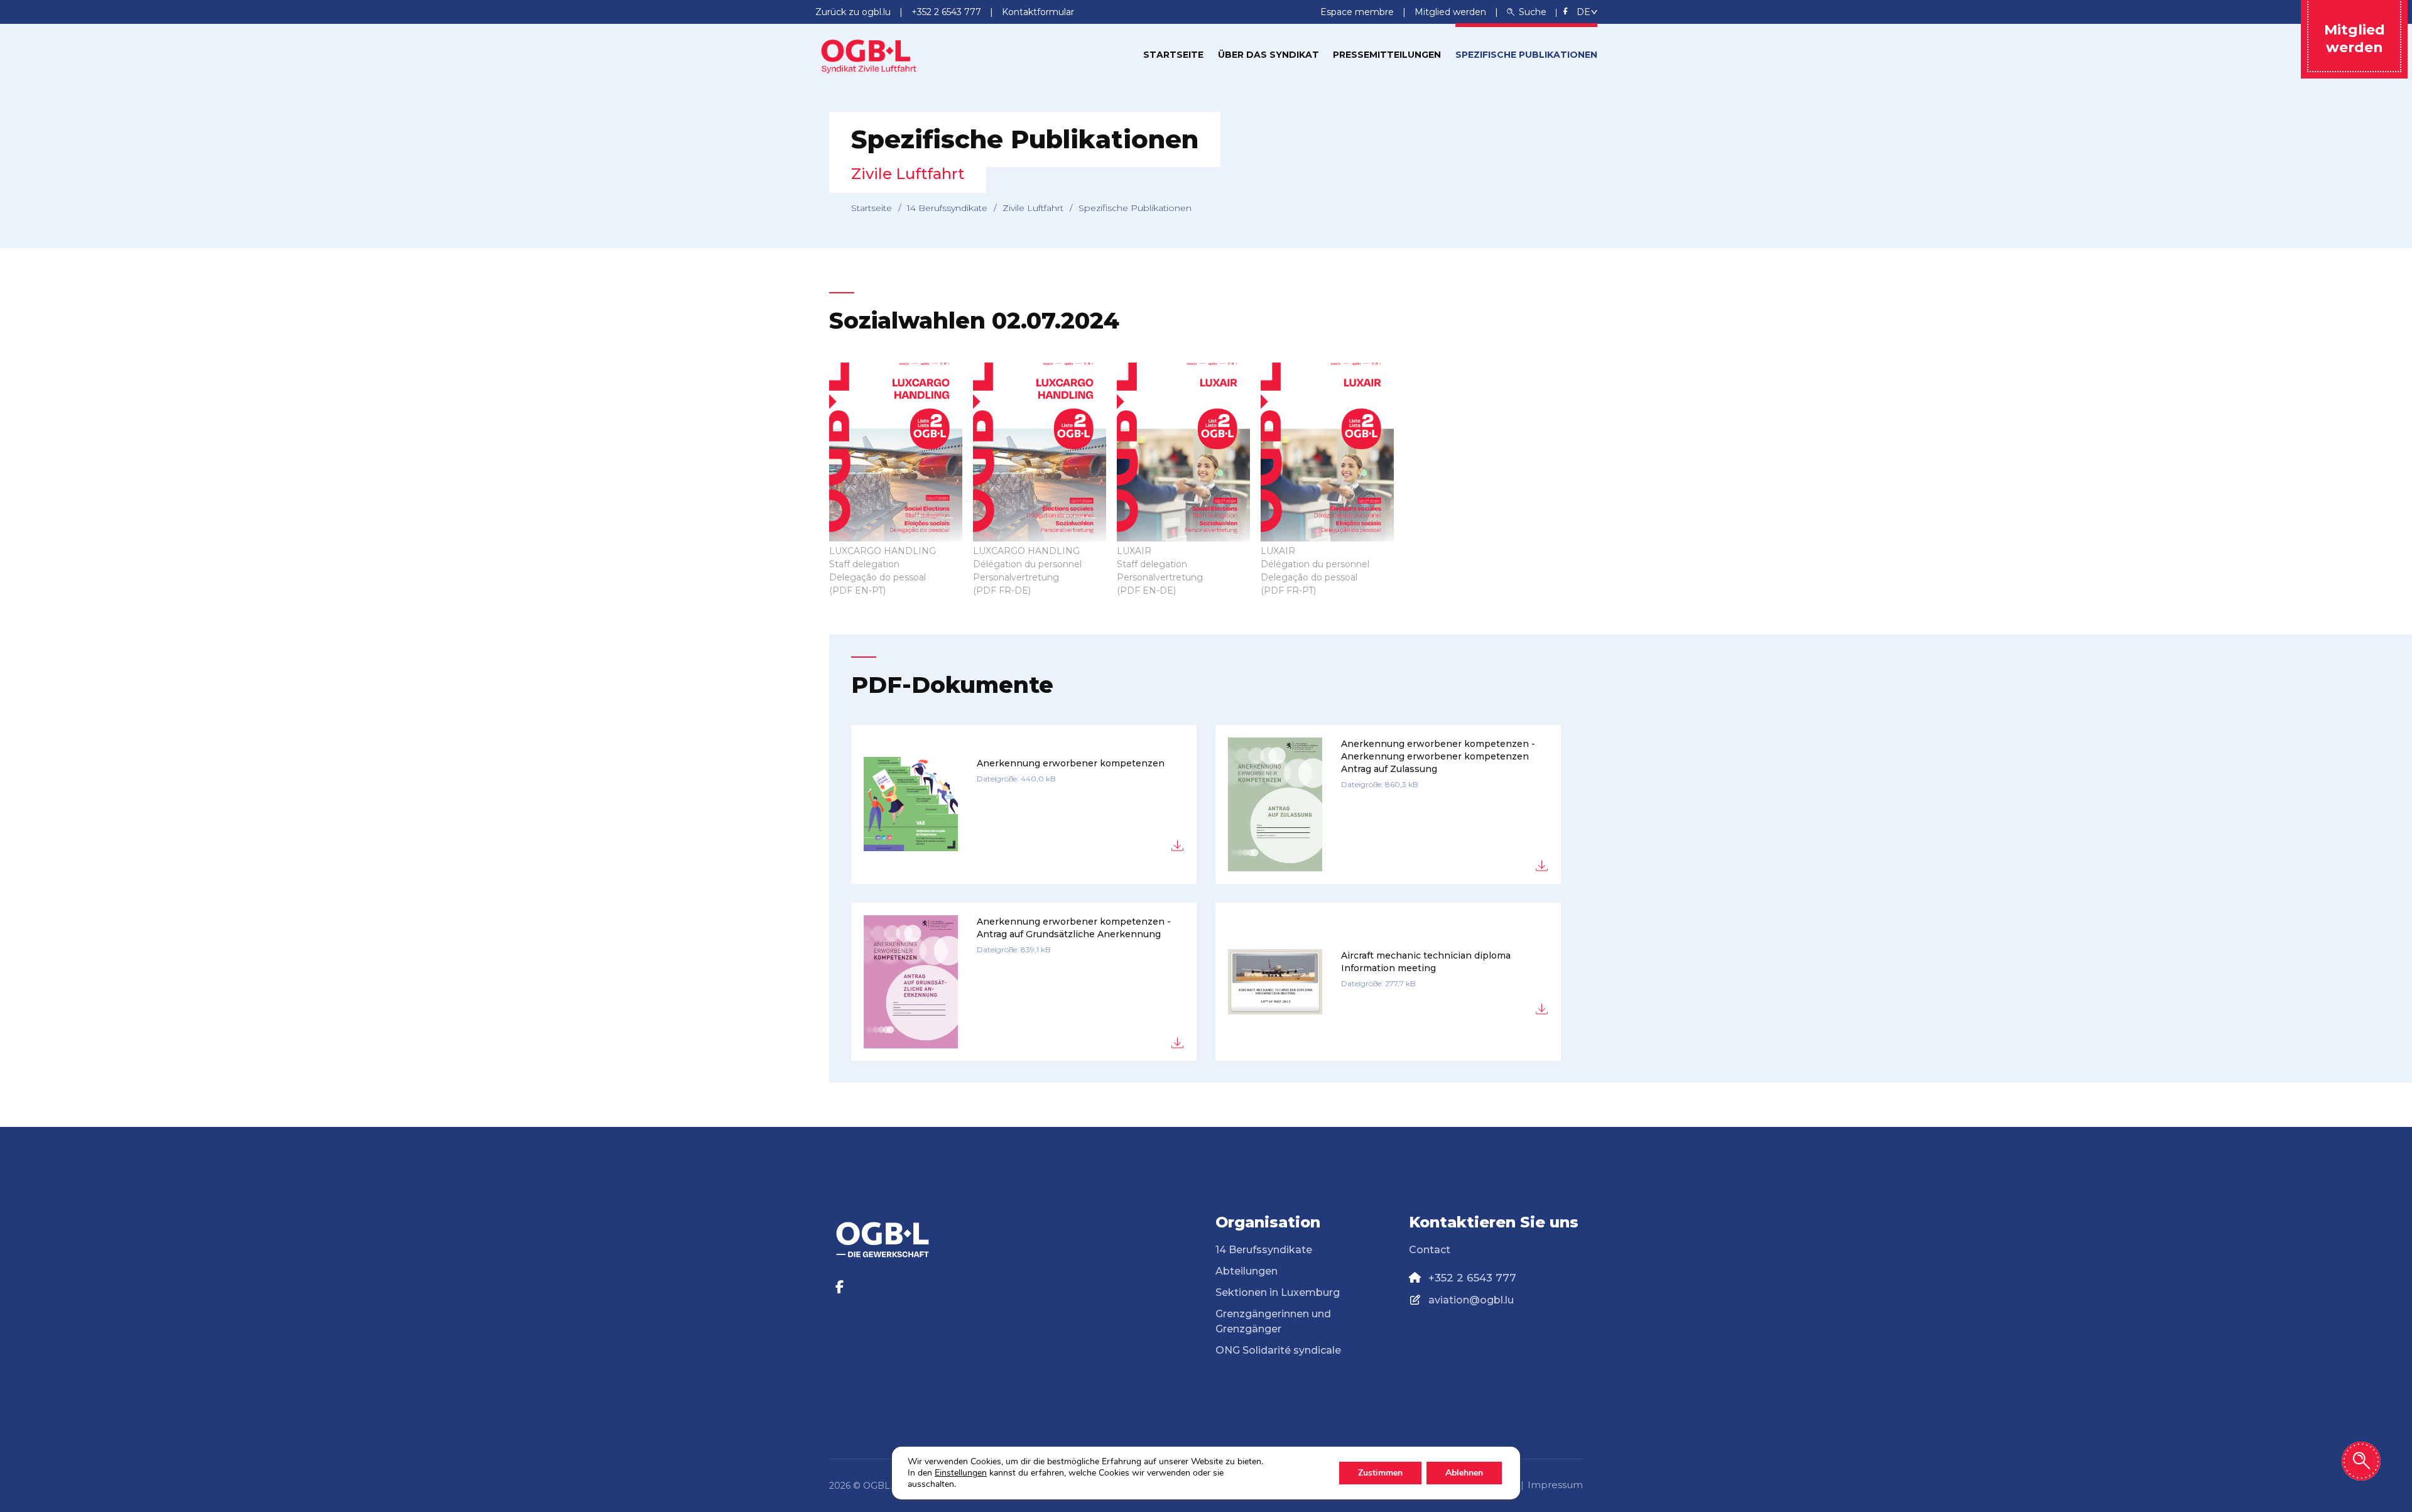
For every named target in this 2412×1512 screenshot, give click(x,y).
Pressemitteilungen (1387, 55)
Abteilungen (1247, 1271)
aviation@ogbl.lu (1471, 1300)
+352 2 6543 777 (1472, 1278)
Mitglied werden (1452, 12)
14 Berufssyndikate (947, 208)
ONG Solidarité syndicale (1278, 1350)
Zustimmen (1380, 1473)
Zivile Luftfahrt (1033, 208)
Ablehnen (1464, 1473)
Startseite (1173, 55)
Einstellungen (961, 1473)
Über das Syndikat (1268, 55)
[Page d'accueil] (869, 54)
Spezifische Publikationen (1526, 55)
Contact (1430, 1250)
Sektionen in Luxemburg (1278, 1292)
